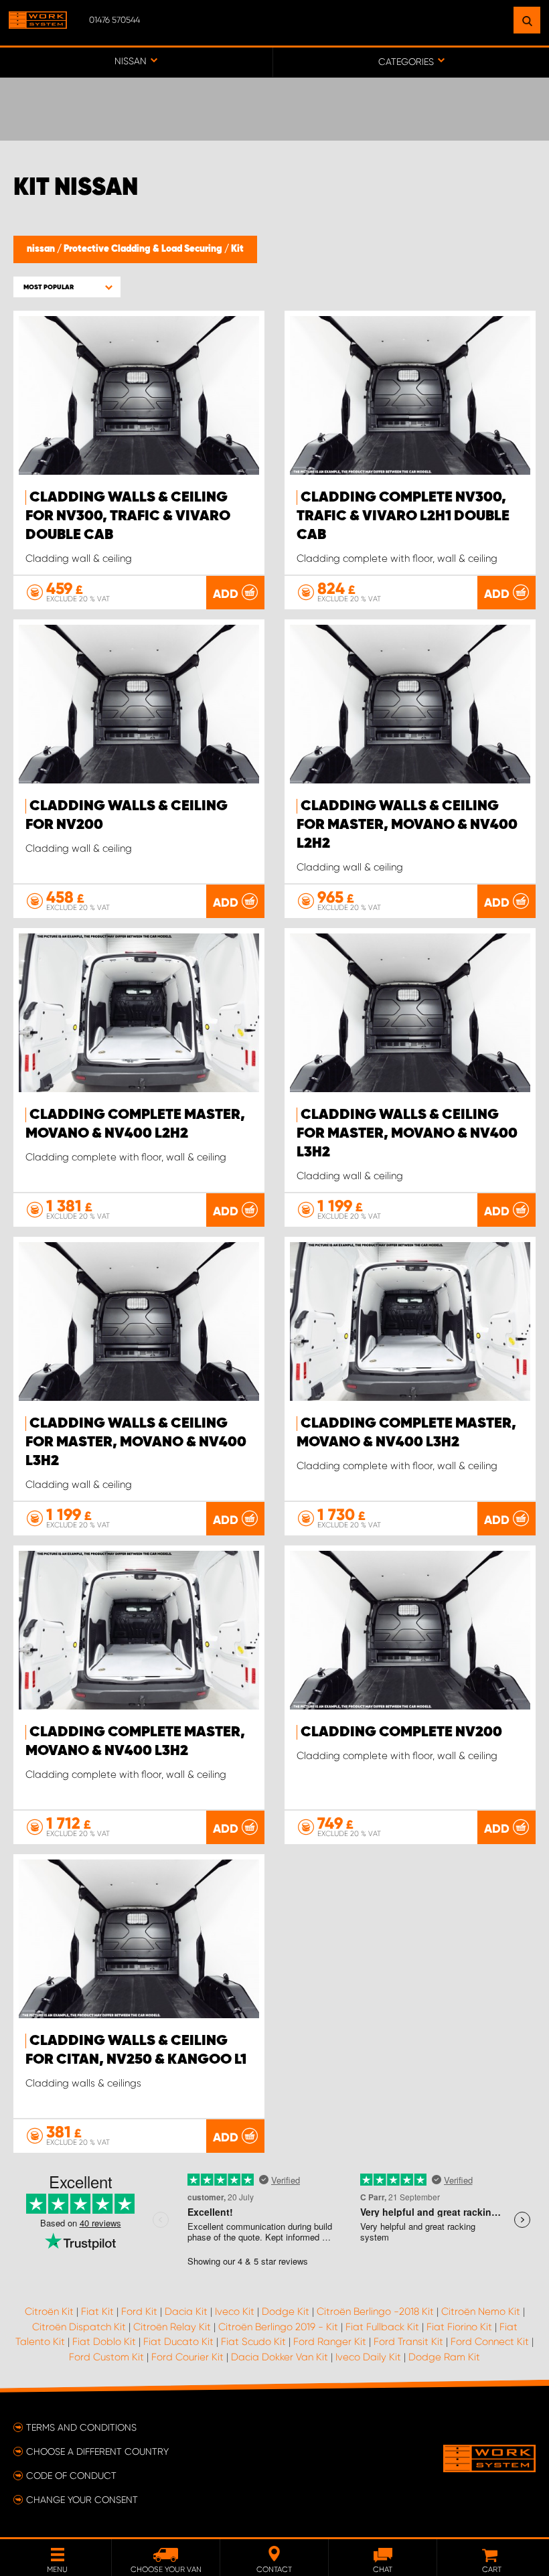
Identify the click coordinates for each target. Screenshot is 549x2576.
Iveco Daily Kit (368, 2357)
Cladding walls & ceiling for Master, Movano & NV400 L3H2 (407, 1134)
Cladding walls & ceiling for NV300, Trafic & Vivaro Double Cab (128, 516)
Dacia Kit (186, 2312)
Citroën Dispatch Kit (79, 2327)
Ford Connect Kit (490, 2342)
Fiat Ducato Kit (178, 2342)
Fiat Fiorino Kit (459, 2327)
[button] (67, 287)
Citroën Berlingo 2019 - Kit (278, 2327)
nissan (42, 249)
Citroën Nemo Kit (481, 2312)
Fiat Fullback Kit (382, 2327)
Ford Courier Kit (187, 2357)
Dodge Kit (286, 2312)
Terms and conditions (81, 2427)
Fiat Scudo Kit (253, 2342)
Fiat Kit (97, 2312)
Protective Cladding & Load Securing (144, 249)
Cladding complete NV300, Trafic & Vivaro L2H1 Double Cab (403, 516)
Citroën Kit (49, 2312)
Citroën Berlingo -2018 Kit (375, 2312)
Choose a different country (97, 2451)
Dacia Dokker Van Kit (280, 2357)
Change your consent (82, 2500)
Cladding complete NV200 (401, 1732)
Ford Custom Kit (106, 2357)
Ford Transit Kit (408, 2342)
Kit (237, 249)
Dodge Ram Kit (444, 2357)
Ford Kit (139, 2312)
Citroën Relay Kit (172, 2327)
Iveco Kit (235, 2312)
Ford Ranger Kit (330, 2342)
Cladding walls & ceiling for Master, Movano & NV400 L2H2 (407, 825)
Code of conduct (71, 2476)
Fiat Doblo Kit (104, 2342)
